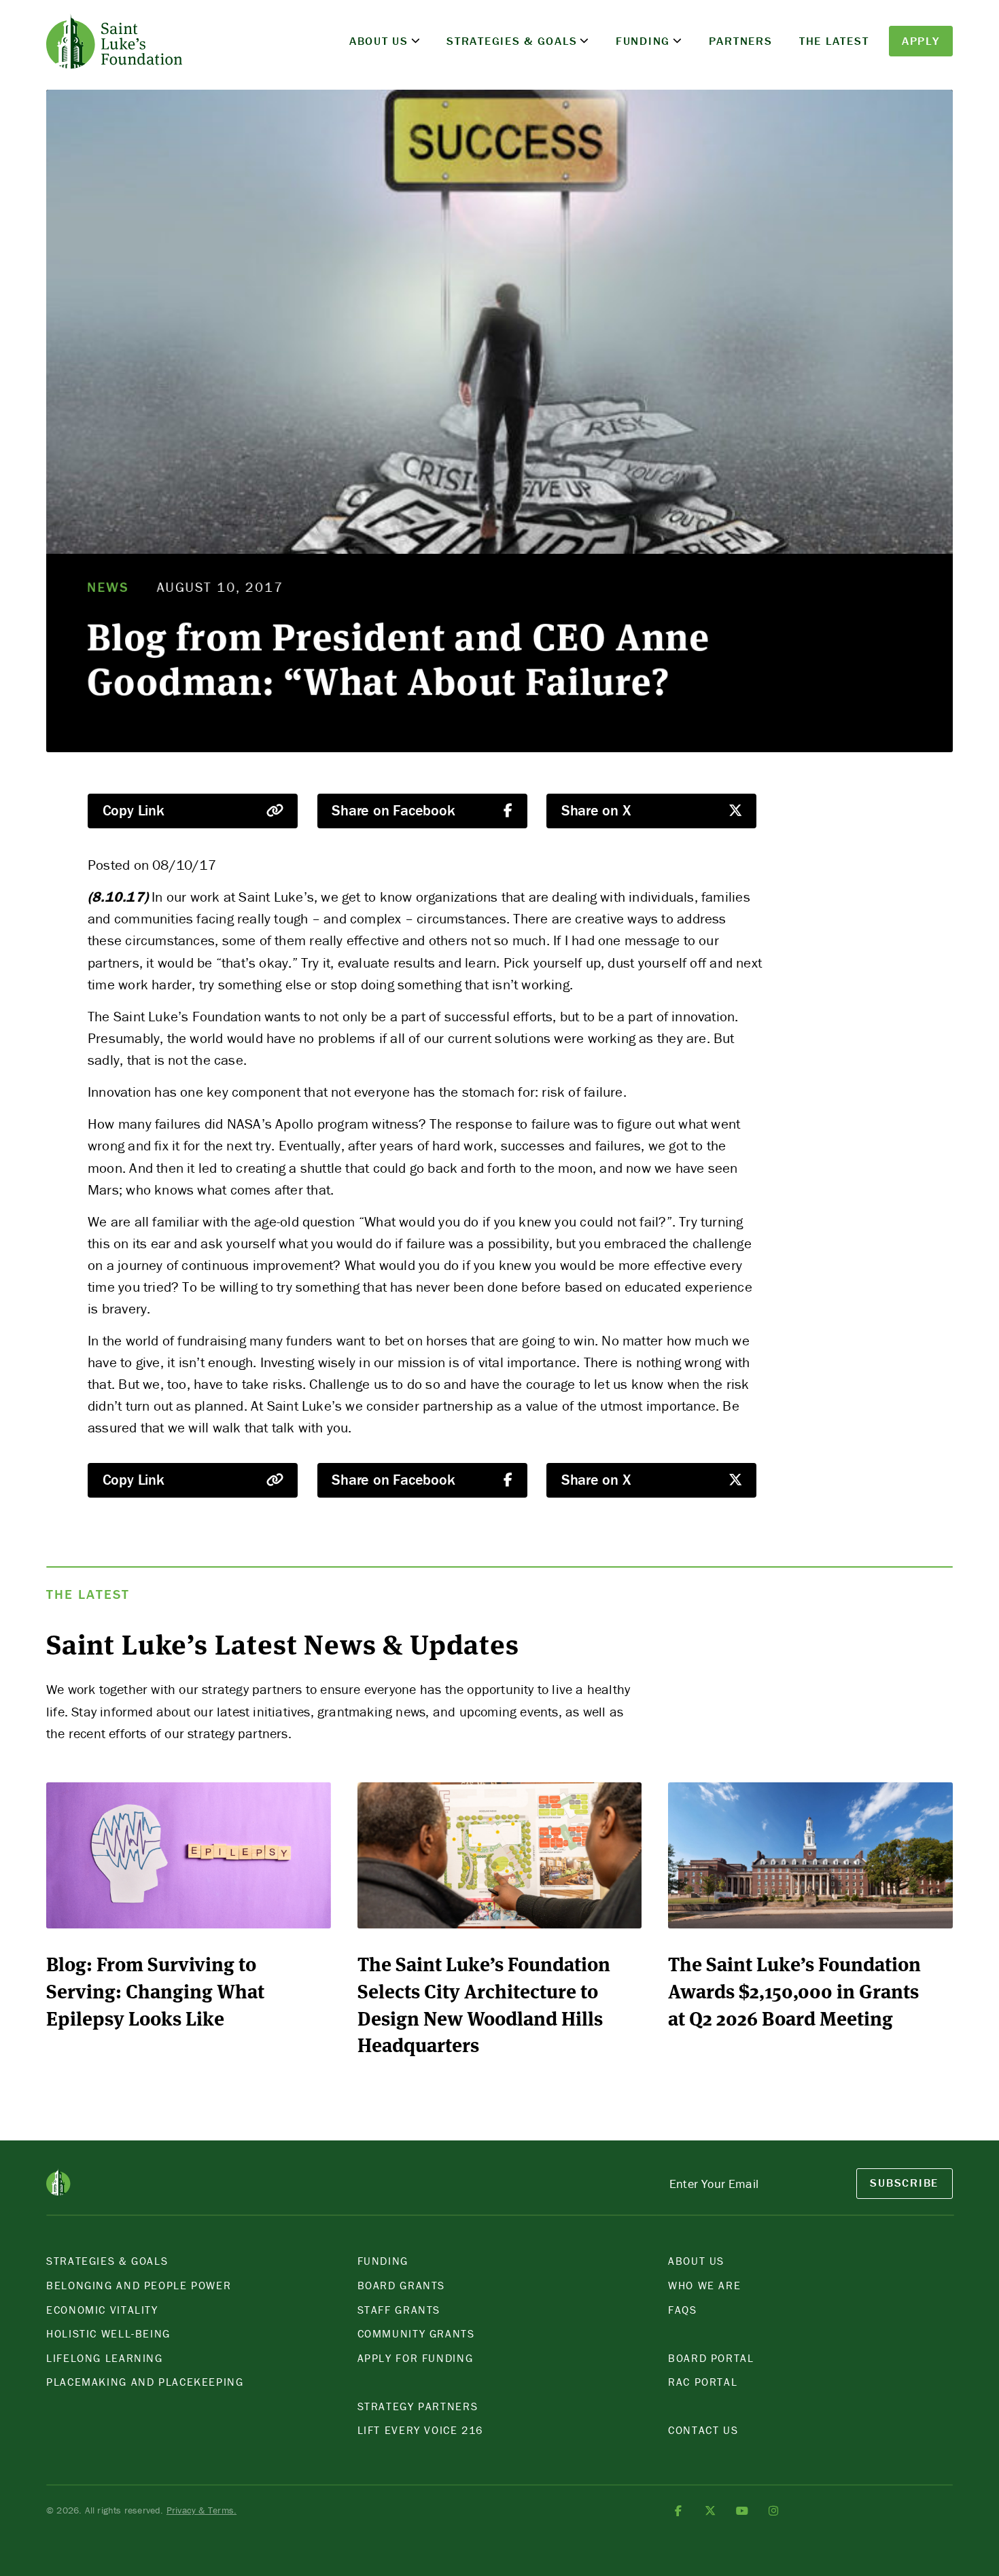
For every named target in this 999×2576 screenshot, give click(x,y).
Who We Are (704, 2285)
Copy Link (134, 810)
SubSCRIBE (904, 2183)
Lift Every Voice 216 (421, 2430)
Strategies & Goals (512, 41)
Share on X (596, 810)
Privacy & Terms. (201, 2510)
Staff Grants (399, 2310)
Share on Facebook (393, 810)
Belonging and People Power (139, 2285)
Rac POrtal (703, 2382)
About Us (379, 41)
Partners (741, 41)
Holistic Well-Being (108, 2333)
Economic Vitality (102, 2310)
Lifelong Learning (105, 2358)
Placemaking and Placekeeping (145, 2382)
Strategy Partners (418, 2406)
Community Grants (416, 2333)
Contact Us (703, 2430)
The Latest (834, 41)
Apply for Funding (416, 2358)
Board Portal (711, 2358)
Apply (921, 41)
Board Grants (402, 2285)
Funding (643, 41)
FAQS (683, 2310)
